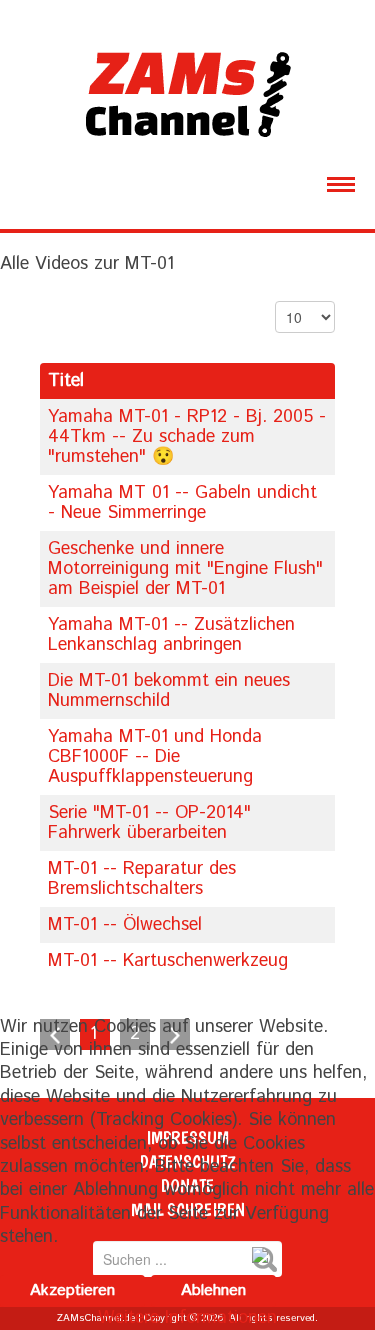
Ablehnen (213, 1290)
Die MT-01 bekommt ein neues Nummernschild (169, 691)
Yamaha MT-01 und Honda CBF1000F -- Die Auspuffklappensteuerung (155, 757)
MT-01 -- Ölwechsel (125, 925)
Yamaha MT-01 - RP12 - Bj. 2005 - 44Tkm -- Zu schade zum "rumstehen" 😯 (187, 437)
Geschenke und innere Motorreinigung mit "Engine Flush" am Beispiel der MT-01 (185, 569)
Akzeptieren (72, 1290)
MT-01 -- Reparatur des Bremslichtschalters (142, 879)
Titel (66, 381)
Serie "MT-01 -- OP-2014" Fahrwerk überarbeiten (149, 823)
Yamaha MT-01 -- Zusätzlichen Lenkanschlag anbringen (171, 635)
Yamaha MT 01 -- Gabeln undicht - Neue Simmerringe (182, 503)
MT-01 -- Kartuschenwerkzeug (168, 961)
